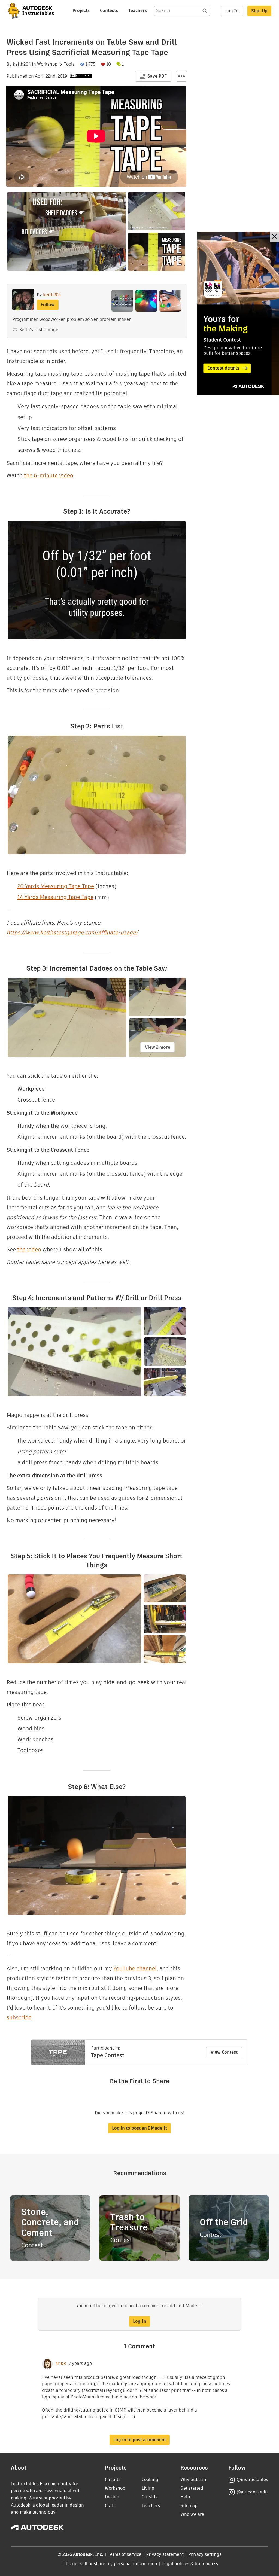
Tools (69, 64)
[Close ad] (274, 237)
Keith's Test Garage (39, 330)
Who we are (192, 2514)
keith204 (22, 64)
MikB (61, 2364)
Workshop (47, 64)
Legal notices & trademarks (190, 2564)
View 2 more (158, 1047)
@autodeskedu (252, 2492)
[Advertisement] (238, 313)
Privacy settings (205, 2554)
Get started (192, 2488)
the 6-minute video (49, 475)
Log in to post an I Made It (139, 2128)
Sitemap (189, 2506)
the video (29, 1249)
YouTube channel (135, 1968)
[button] (181, 76)
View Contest (224, 2052)
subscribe (19, 2017)
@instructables (252, 2479)
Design (112, 2497)
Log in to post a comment (140, 2440)
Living (148, 2488)
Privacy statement (165, 2554)
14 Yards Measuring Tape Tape (55, 897)
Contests (109, 10)
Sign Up (259, 11)
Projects (81, 10)
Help (185, 2497)
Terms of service (125, 2554)
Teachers (138, 10)
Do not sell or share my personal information (111, 2564)
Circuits (113, 2479)
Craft (110, 2506)
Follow (48, 305)
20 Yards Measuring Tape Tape (56, 886)
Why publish (193, 2479)
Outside (150, 2497)
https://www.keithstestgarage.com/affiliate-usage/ (72, 932)
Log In (232, 11)
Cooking (150, 2479)
